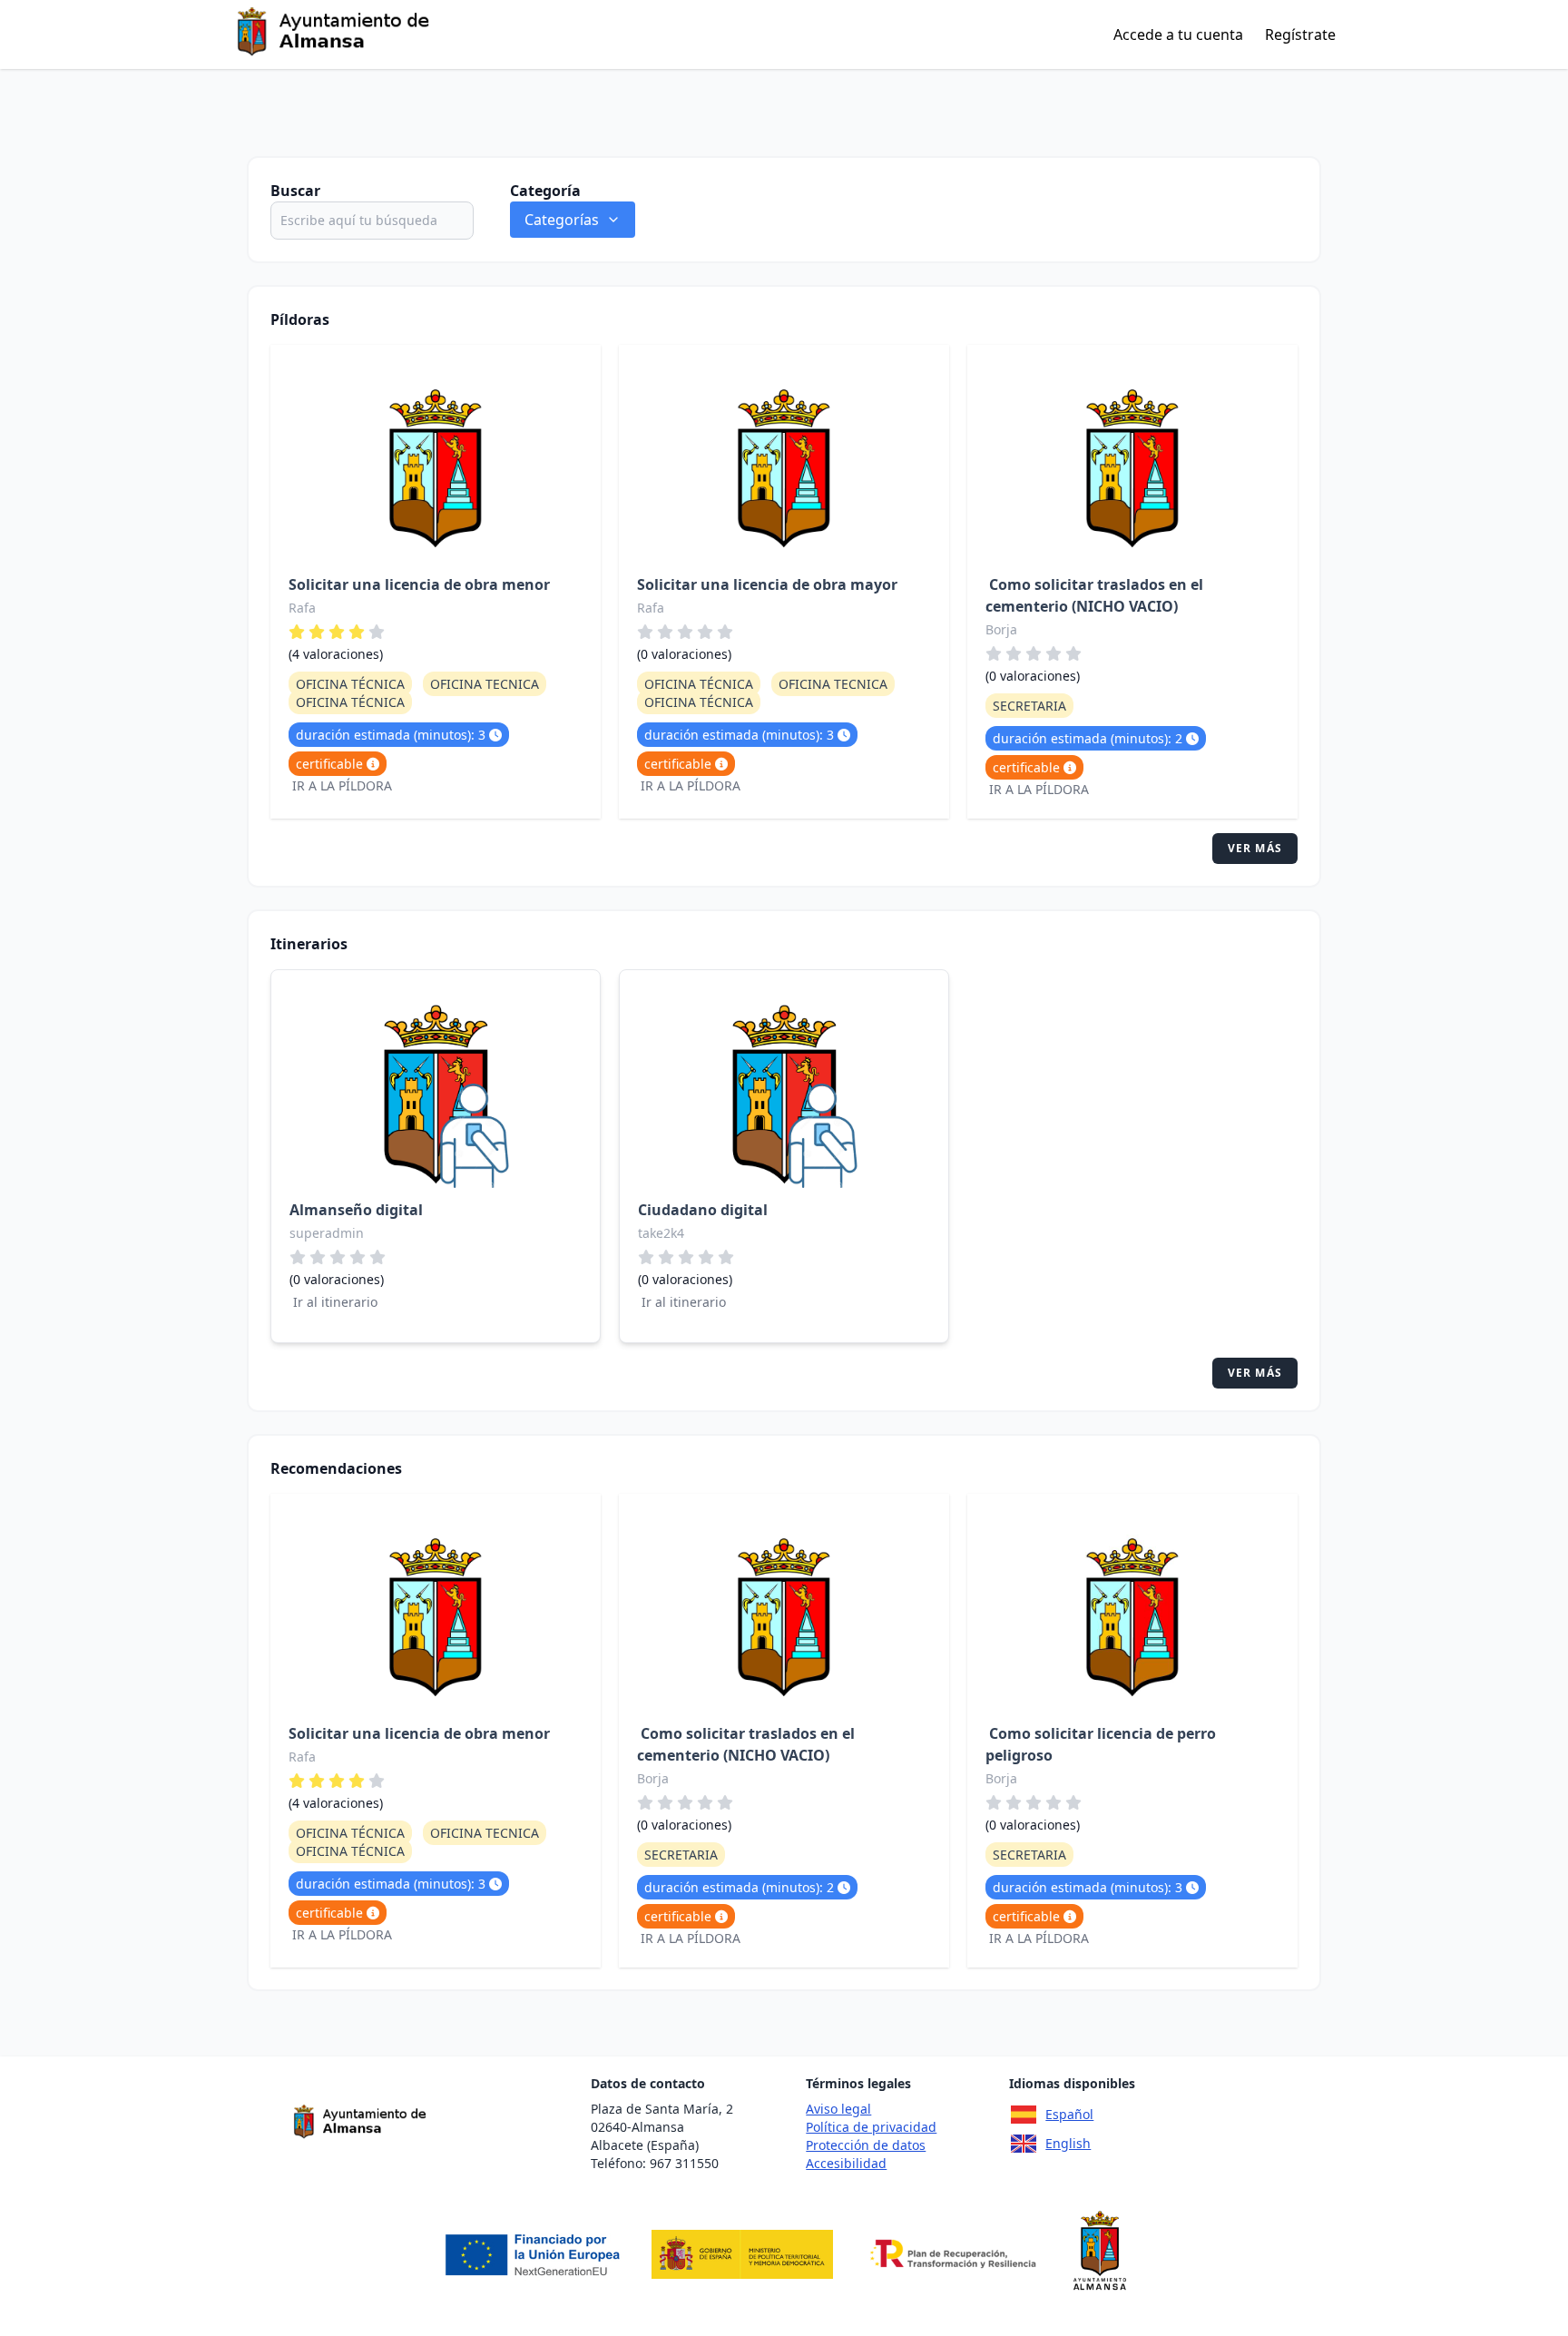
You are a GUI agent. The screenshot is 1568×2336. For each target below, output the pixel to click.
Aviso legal (838, 2109)
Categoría (545, 191)
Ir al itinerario (335, 1302)
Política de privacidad (871, 2127)
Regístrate (1300, 34)
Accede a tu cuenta (1178, 34)
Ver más (1255, 848)
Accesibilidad (846, 2163)
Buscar (295, 191)
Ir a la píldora (342, 785)
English (1068, 2143)
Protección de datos (866, 2145)
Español (1069, 2114)
